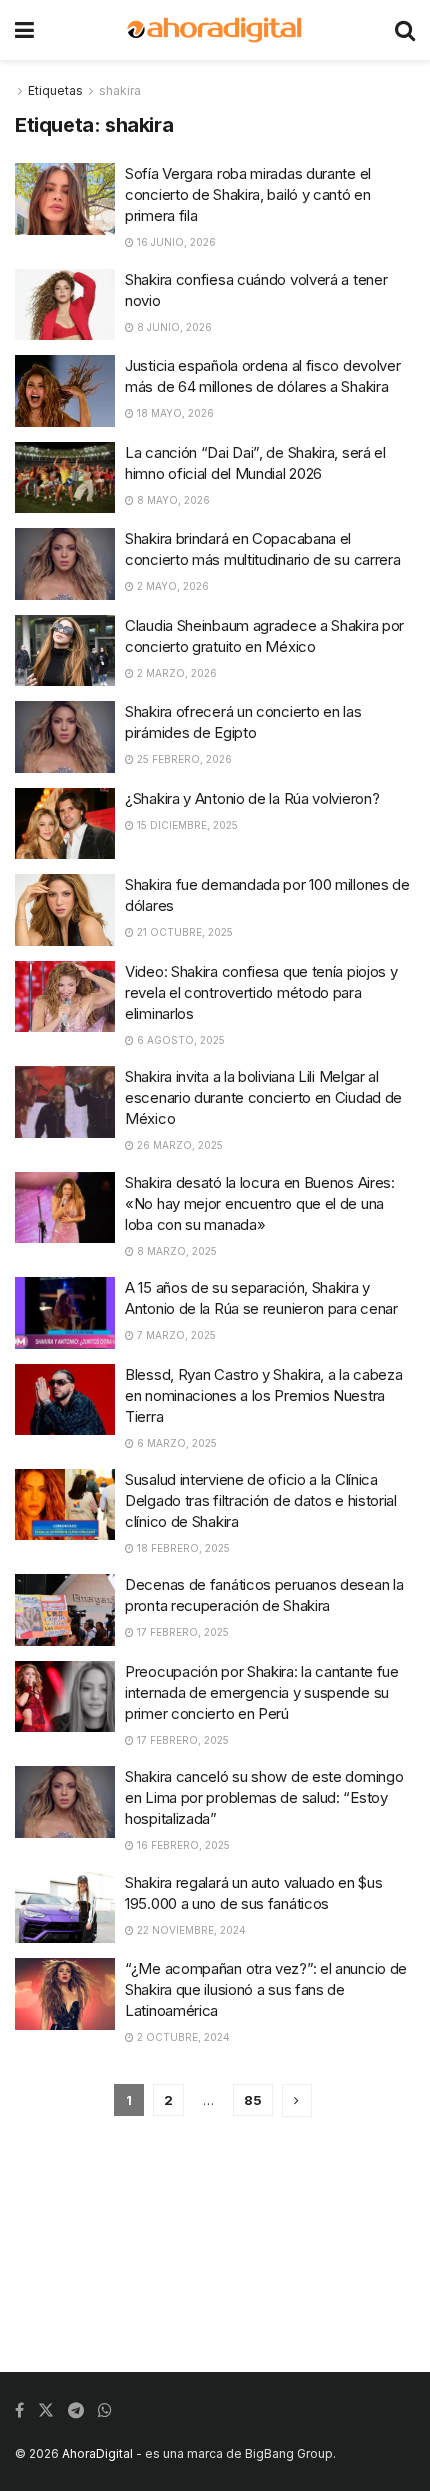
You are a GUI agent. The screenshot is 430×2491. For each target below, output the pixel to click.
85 (253, 2100)
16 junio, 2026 (175, 242)
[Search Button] (405, 30)
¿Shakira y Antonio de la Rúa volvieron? (252, 798)
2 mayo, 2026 (171, 586)
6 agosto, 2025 (179, 1040)
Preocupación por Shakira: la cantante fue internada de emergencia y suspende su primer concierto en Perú (262, 1692)
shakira (120, 90)
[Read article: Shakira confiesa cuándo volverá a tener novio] (65, 305)
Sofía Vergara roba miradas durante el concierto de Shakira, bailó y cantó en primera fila (248, 194)
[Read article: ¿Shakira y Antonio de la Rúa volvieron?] (65, 824)
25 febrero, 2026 (183, 759)
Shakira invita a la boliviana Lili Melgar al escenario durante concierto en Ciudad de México (263, 1097)
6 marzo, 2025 (175, 1443)
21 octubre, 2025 (183, 932)
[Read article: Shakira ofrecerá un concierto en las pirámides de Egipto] (65, 737)
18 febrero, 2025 (182, 1548)
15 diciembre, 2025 (186, 825)
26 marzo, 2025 (178, 1145)
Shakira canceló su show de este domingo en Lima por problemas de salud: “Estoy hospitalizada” (264, 1797)
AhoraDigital (97, 2453)
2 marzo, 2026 (175, 673)
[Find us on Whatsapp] (105, 2410)
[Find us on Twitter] (46, 2410)
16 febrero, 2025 (182, 1845)
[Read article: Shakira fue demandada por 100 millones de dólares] (65, 910)
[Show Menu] (24, 30)
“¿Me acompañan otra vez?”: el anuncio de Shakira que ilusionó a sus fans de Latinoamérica (266, 1989)
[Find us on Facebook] (19, 2410)
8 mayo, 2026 (172, 500)
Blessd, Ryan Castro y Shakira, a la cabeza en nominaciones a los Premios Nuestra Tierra (263, 1395)
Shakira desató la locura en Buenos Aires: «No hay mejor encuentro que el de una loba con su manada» (260, 1203)
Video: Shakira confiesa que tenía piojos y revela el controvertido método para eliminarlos (261, 992)
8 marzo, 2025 (175, 1251)
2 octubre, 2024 (182, 2037)
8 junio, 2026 (173, 327)
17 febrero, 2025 (181, 1632)
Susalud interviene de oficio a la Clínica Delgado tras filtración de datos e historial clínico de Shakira (261, 1500)
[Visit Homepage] (214, 30)
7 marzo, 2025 (175, 1335)
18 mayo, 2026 (174, 413)
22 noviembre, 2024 (190, 1930)
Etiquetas (55, 90)
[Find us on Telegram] (76, 2410)
